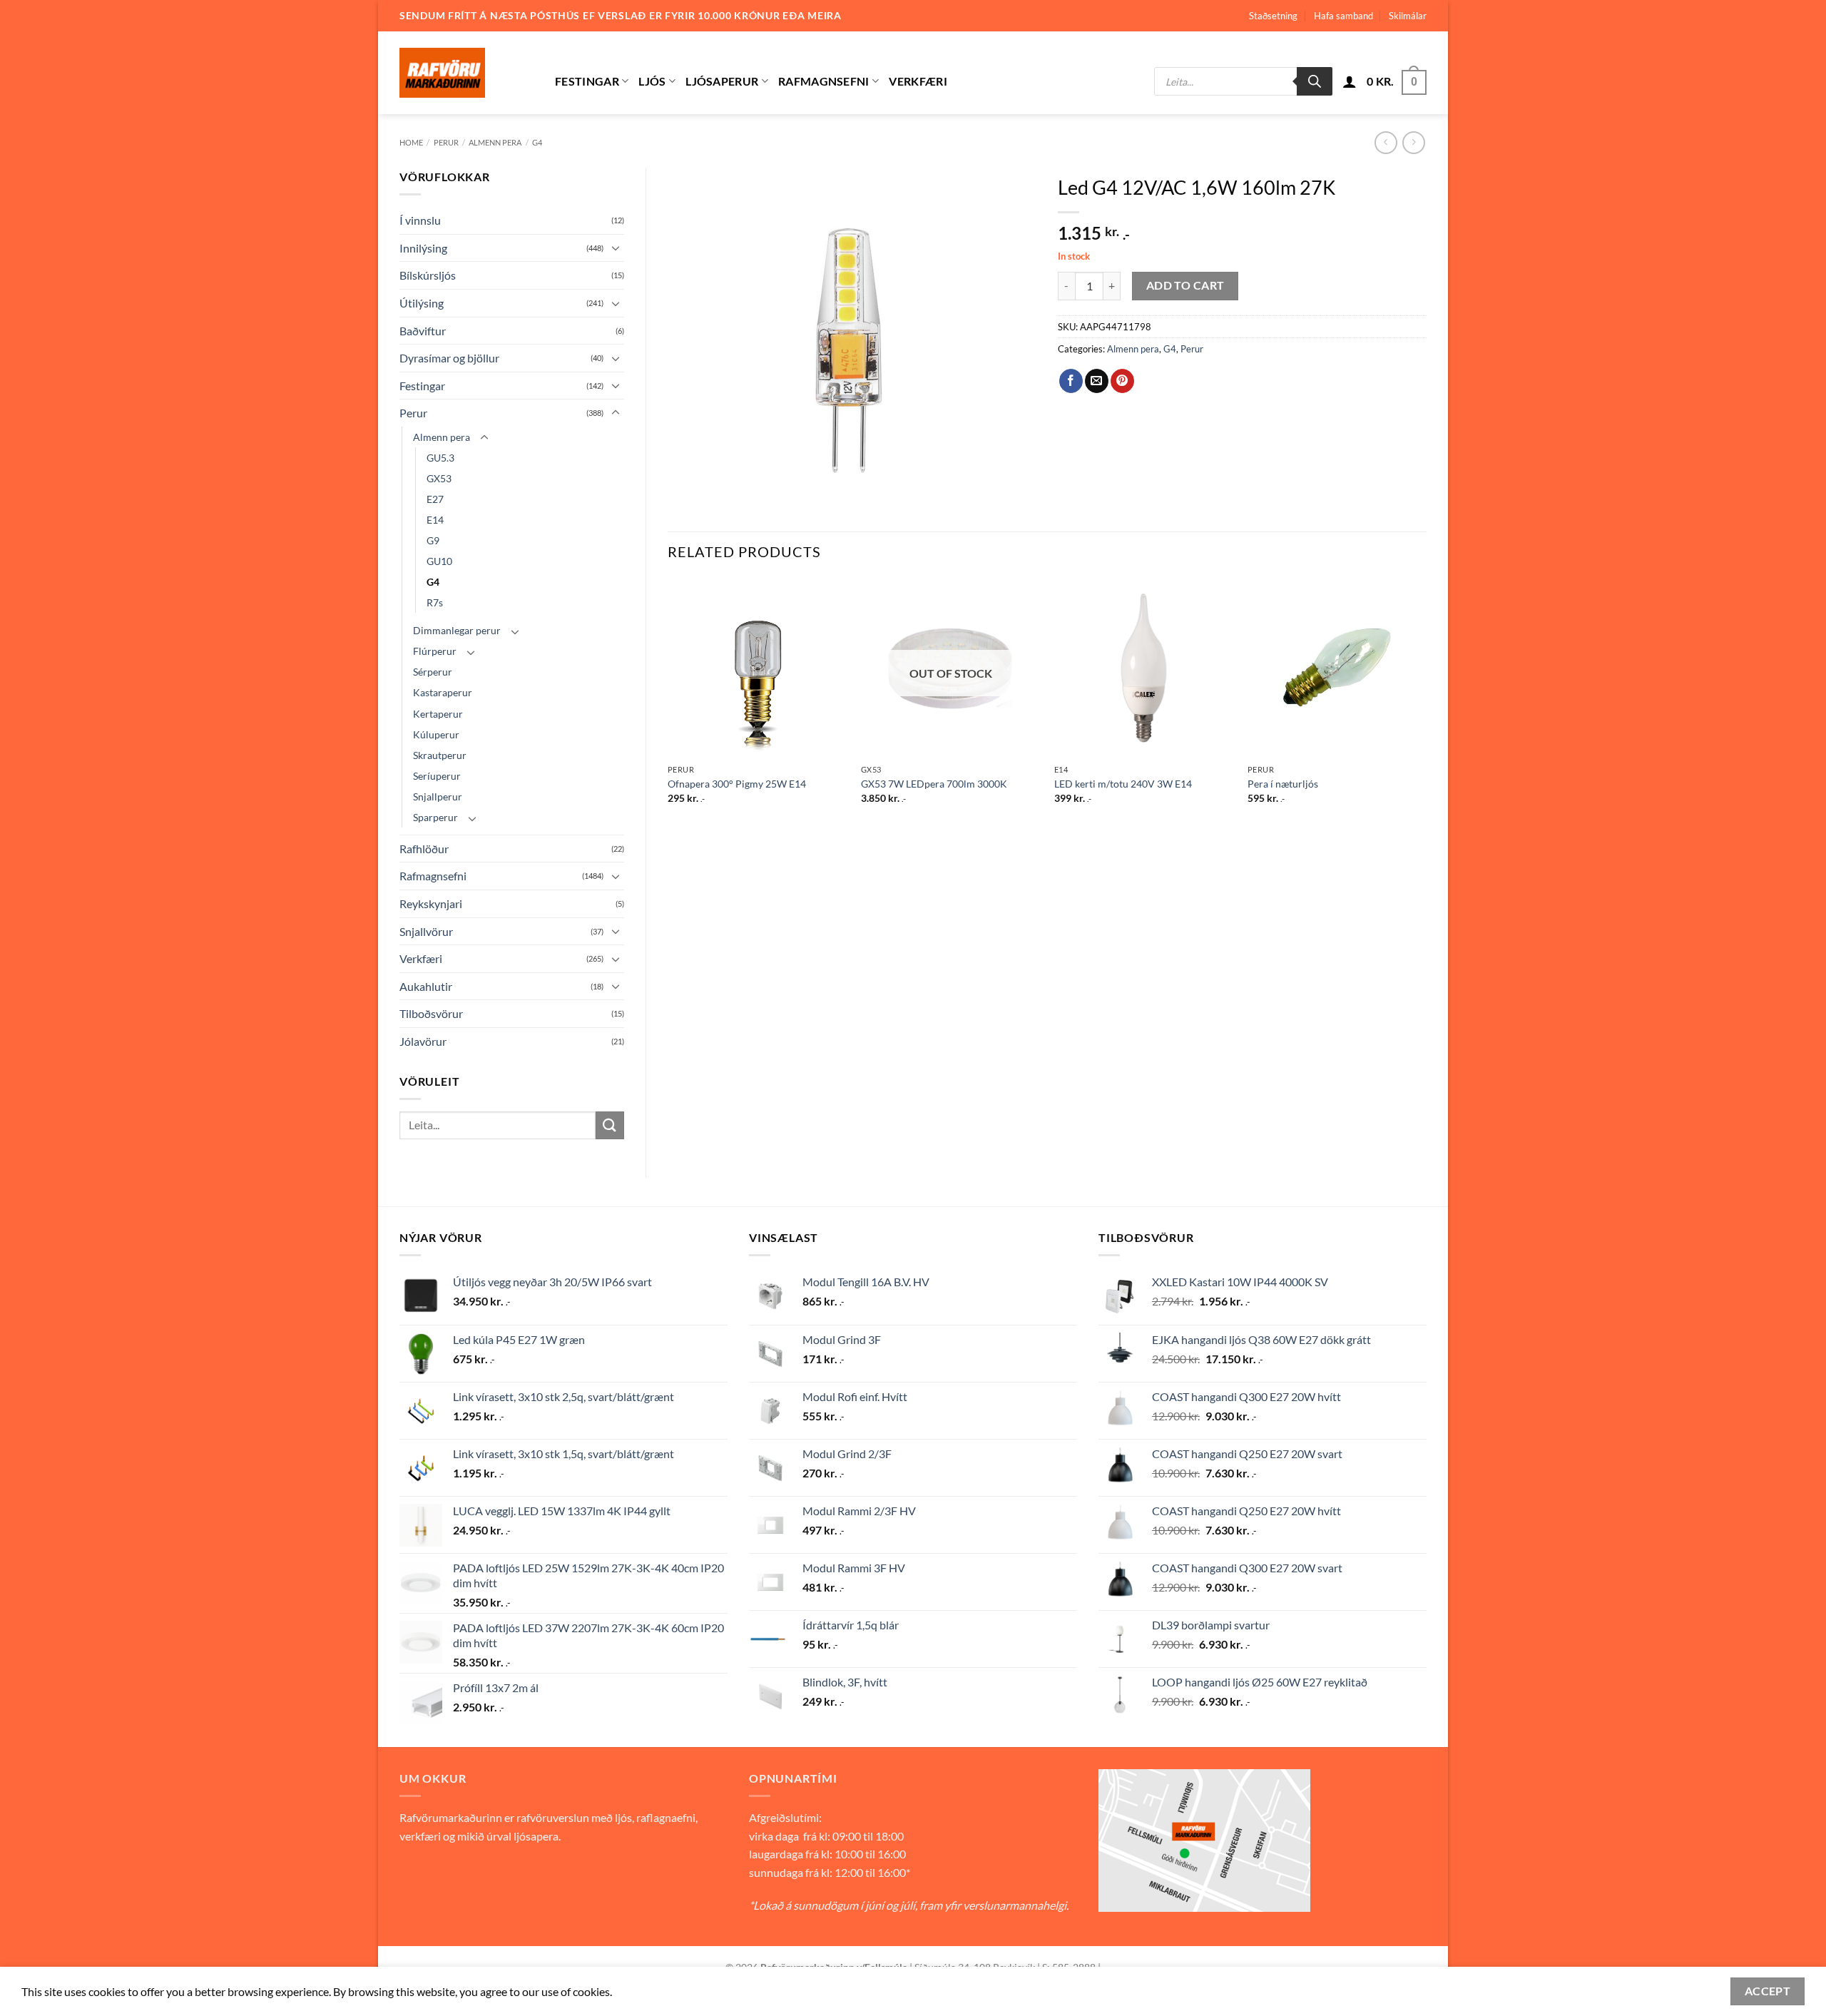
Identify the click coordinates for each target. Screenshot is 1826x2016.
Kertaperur (438, 714)
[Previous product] (1413, 142)
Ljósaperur (722, 81)
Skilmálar (1408, 16)
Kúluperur (436, 734)
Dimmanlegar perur (457, 630)
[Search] (1315, 81)
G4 (537, 142)
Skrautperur (440, 755)
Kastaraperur (443, 692)
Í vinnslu (420, 220)
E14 (435, 520)
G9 (433, 540)
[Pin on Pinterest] (1122, 381)
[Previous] (668, 703)
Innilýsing (423, 248)
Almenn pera (495, 142)
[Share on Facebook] (1071, 381)
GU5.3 (440, 458)
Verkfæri (918, 81)
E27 (435, 499)
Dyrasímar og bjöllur (449, 358)
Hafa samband (1343, 16)
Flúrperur (435, 651)
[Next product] (1386, 142)
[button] (1350, 81)
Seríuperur (437, 776)
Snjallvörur (426, 931)
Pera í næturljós (1283, 784)
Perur (446, 142)
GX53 (439, 478)
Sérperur (433, 672)
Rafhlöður (424, 849)
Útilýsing (422, 303)
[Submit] (610, 1125)
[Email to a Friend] (1097, 381)
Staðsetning (1273, 16)
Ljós (652, 81)
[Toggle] (616, 248)
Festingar (587, 81)
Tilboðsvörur (431, 1013)
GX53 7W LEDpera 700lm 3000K (934, 784)
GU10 (439, 561)
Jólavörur (423, 1041)
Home (411, 142)
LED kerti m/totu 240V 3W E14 (1123, 784)
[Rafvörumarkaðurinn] (466, 73)
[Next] (1426, 703)
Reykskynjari (431, 903)
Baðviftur (423, 331)
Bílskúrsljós (428, 275)
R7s (435, 602)
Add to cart (1185, 285)
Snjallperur (438, 796)
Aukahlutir (426, 986)
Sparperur (435, 817)
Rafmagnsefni (824, 81)
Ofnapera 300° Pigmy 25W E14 (737, 784)
